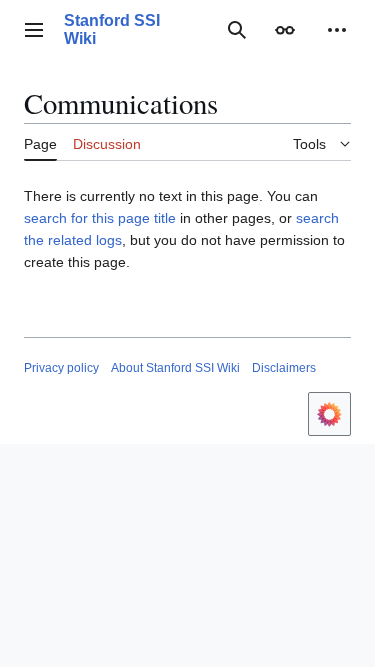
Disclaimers (284, 368)
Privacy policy (61, 368)
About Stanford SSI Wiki (175, 368)
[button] (34, 30)
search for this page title (100, 218)
